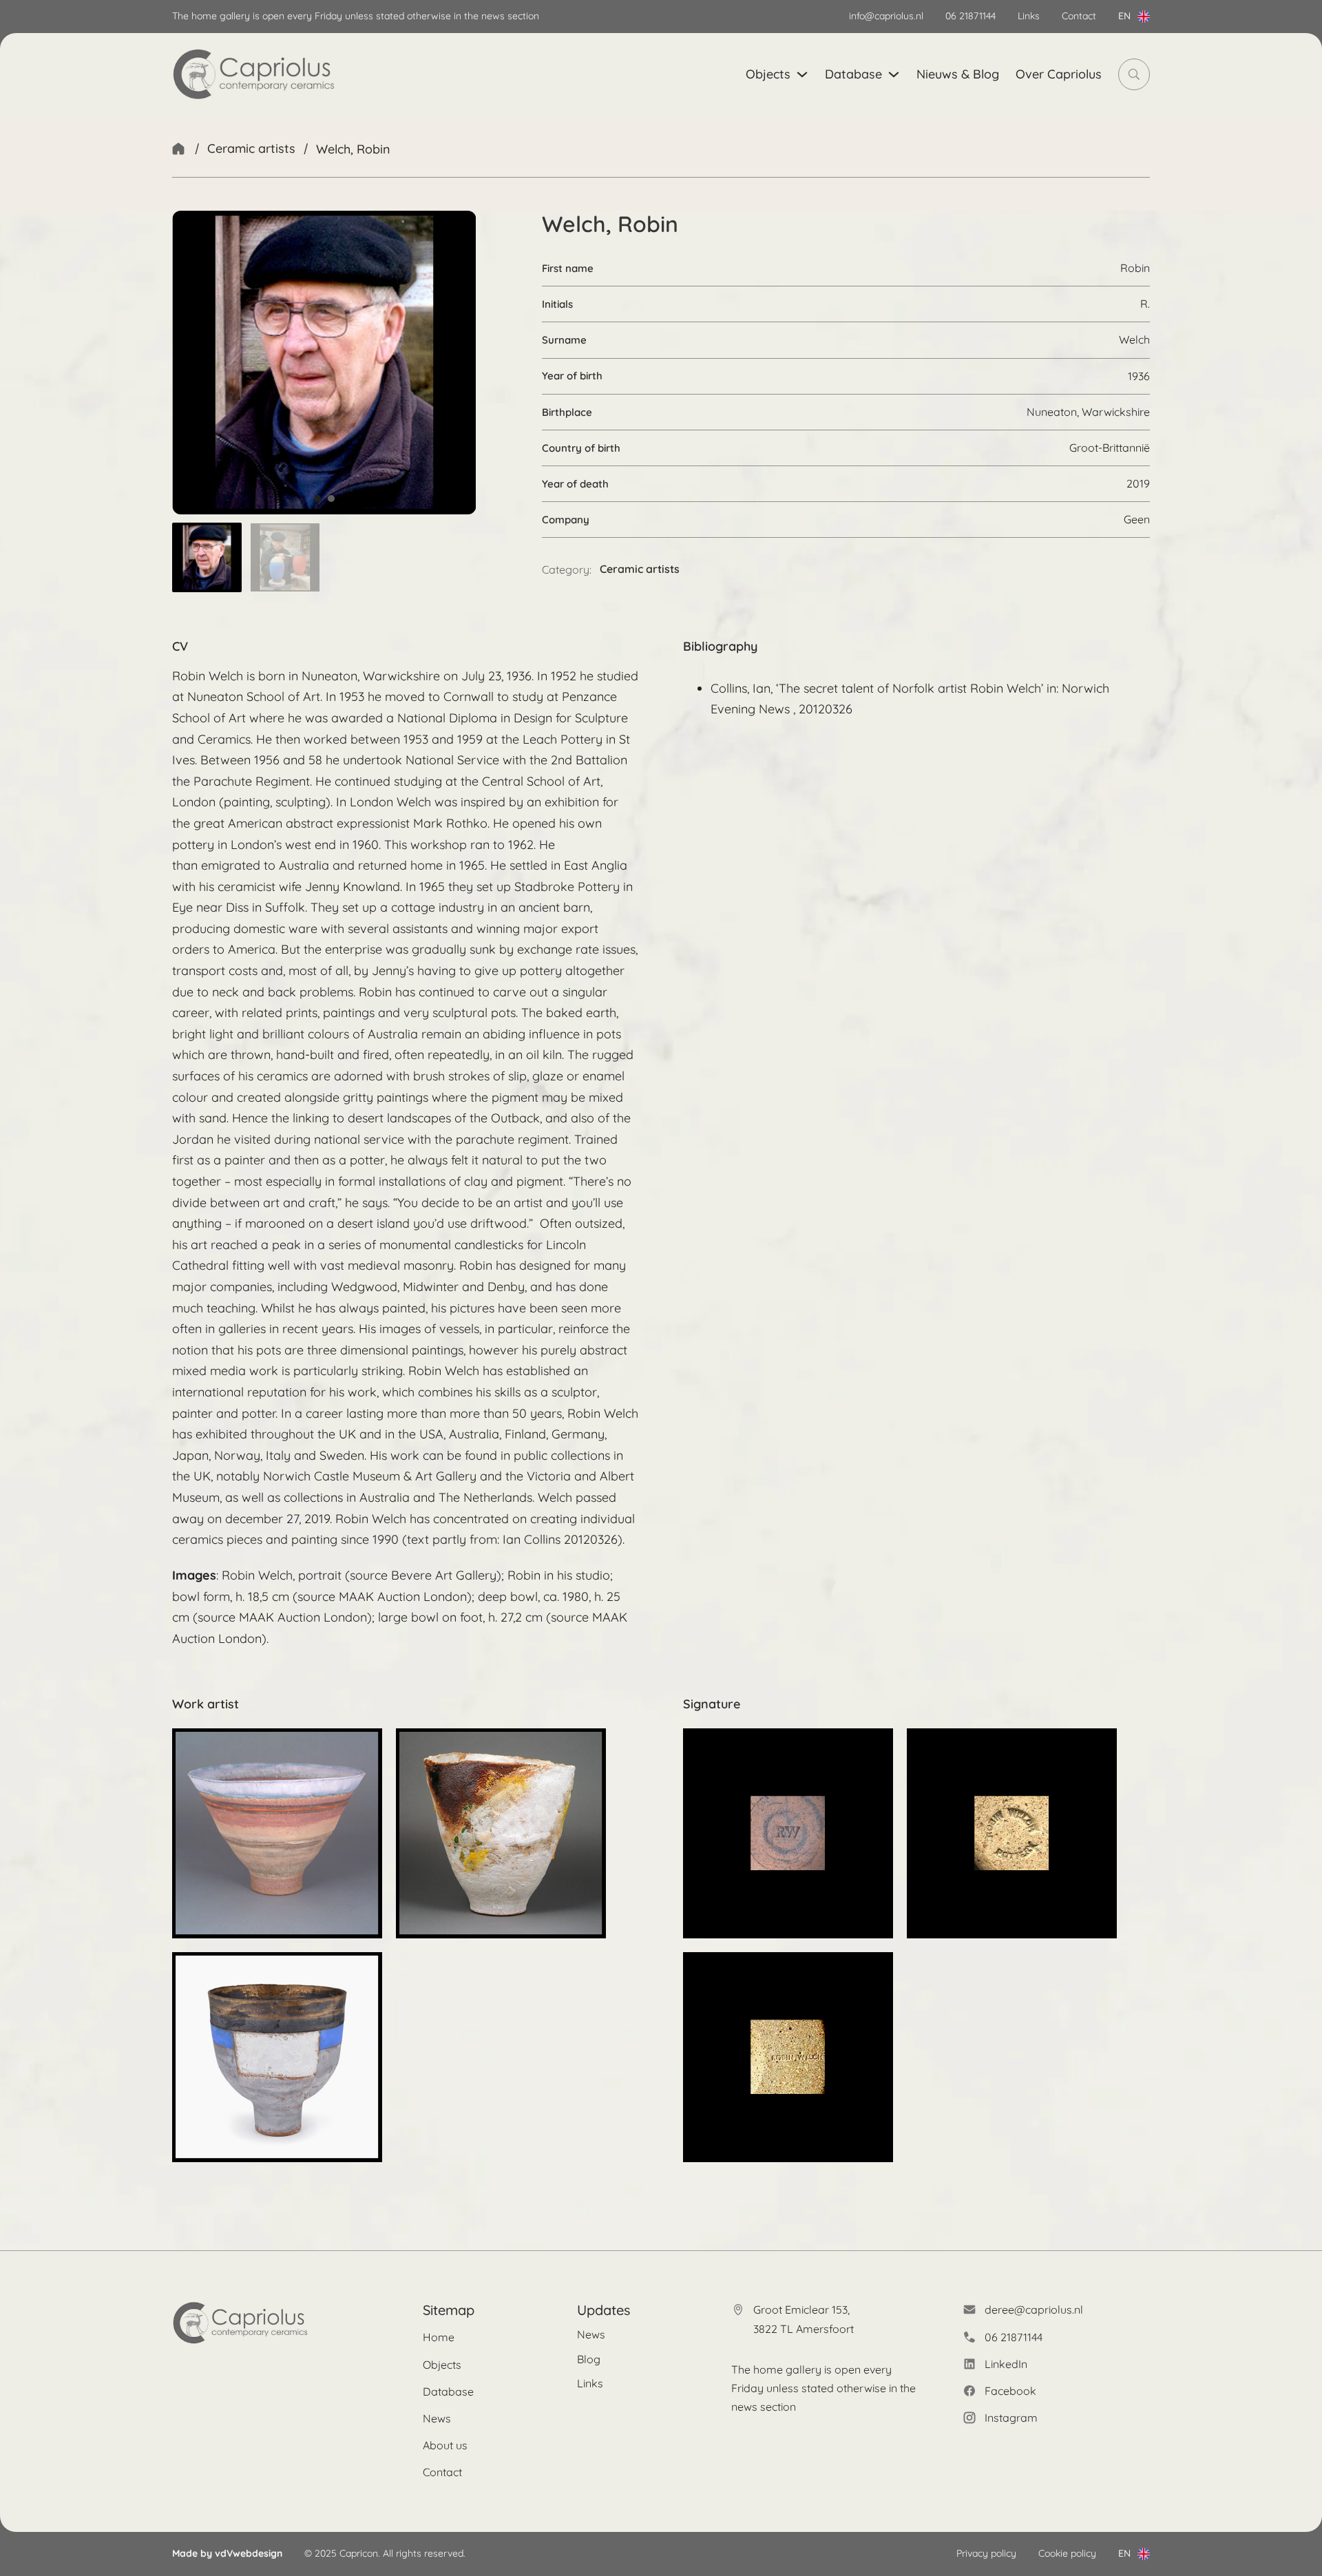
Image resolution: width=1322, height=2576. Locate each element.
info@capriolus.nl (886, 16)
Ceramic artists (251, 148)
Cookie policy (1067, 2553)
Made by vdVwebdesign (227, 2553)
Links (1029, 16)
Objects (768, 74)
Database (853, 74)
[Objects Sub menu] (802, 74)
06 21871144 (970, 16)
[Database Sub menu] (894, 74)
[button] (207, 557)
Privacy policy (986, 2553)
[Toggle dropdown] (1144, 17)
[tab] (317, 499)
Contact (1079, 16)
